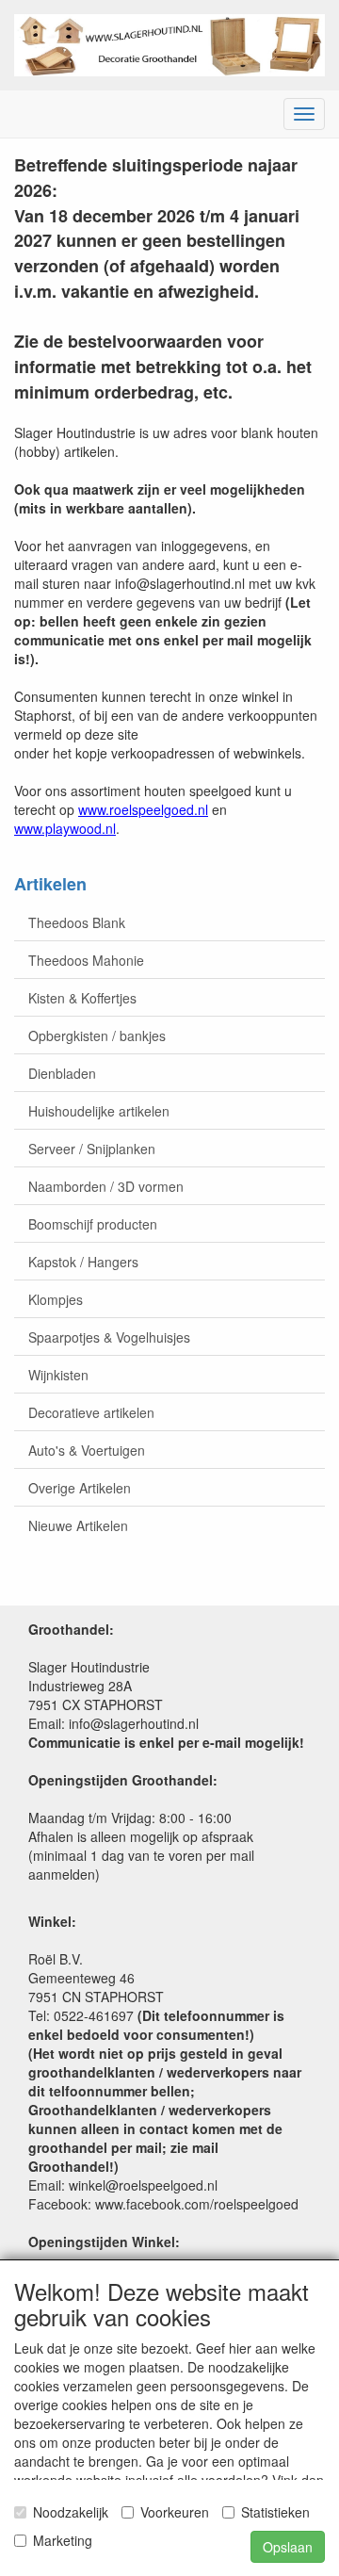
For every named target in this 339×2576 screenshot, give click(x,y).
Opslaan (288, 2547)
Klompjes (56, 1299)
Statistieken (275, 2512)
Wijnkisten (58, 1375)
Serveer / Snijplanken (92, 1149)
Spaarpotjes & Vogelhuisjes (109, 1337)
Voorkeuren (175, 2512)
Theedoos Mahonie (86, 960)
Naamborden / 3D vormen (106, 1186)
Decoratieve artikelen (91, 1412)
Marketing (63, 2540)
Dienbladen (62, 1073)
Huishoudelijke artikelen (99, 1111)
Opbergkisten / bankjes (97, 1035)
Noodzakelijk (71, 2512)
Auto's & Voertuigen (87, 1450)
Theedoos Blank (77, 922)
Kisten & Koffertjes (82, 998)
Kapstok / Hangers (83, 1262)
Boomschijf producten (93, 1224)
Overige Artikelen (80, 1488)
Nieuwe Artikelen (78, 1525)
